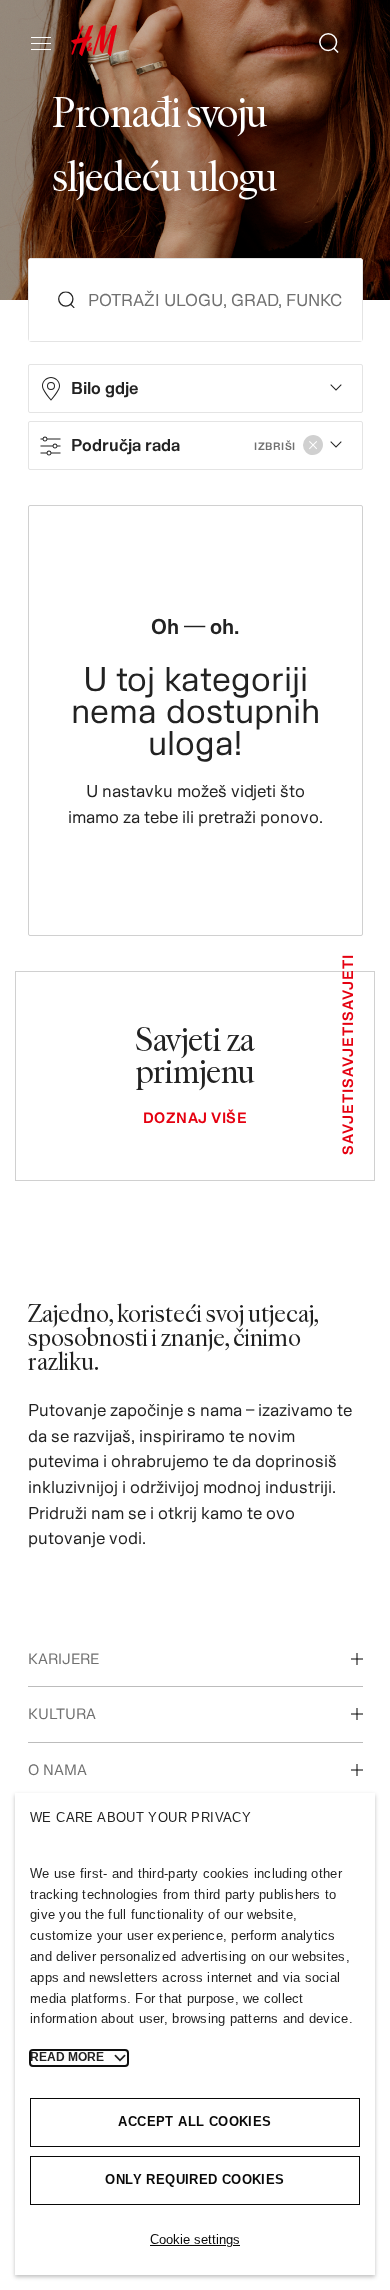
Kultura (62, 1713)
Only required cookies (194, 2179)
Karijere (63, 1658)
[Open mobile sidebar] (49, 43)
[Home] (94, 50)
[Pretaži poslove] (321, 43)
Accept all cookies (194, 2121)
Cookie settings (195, 2239)
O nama (57, 1769)
